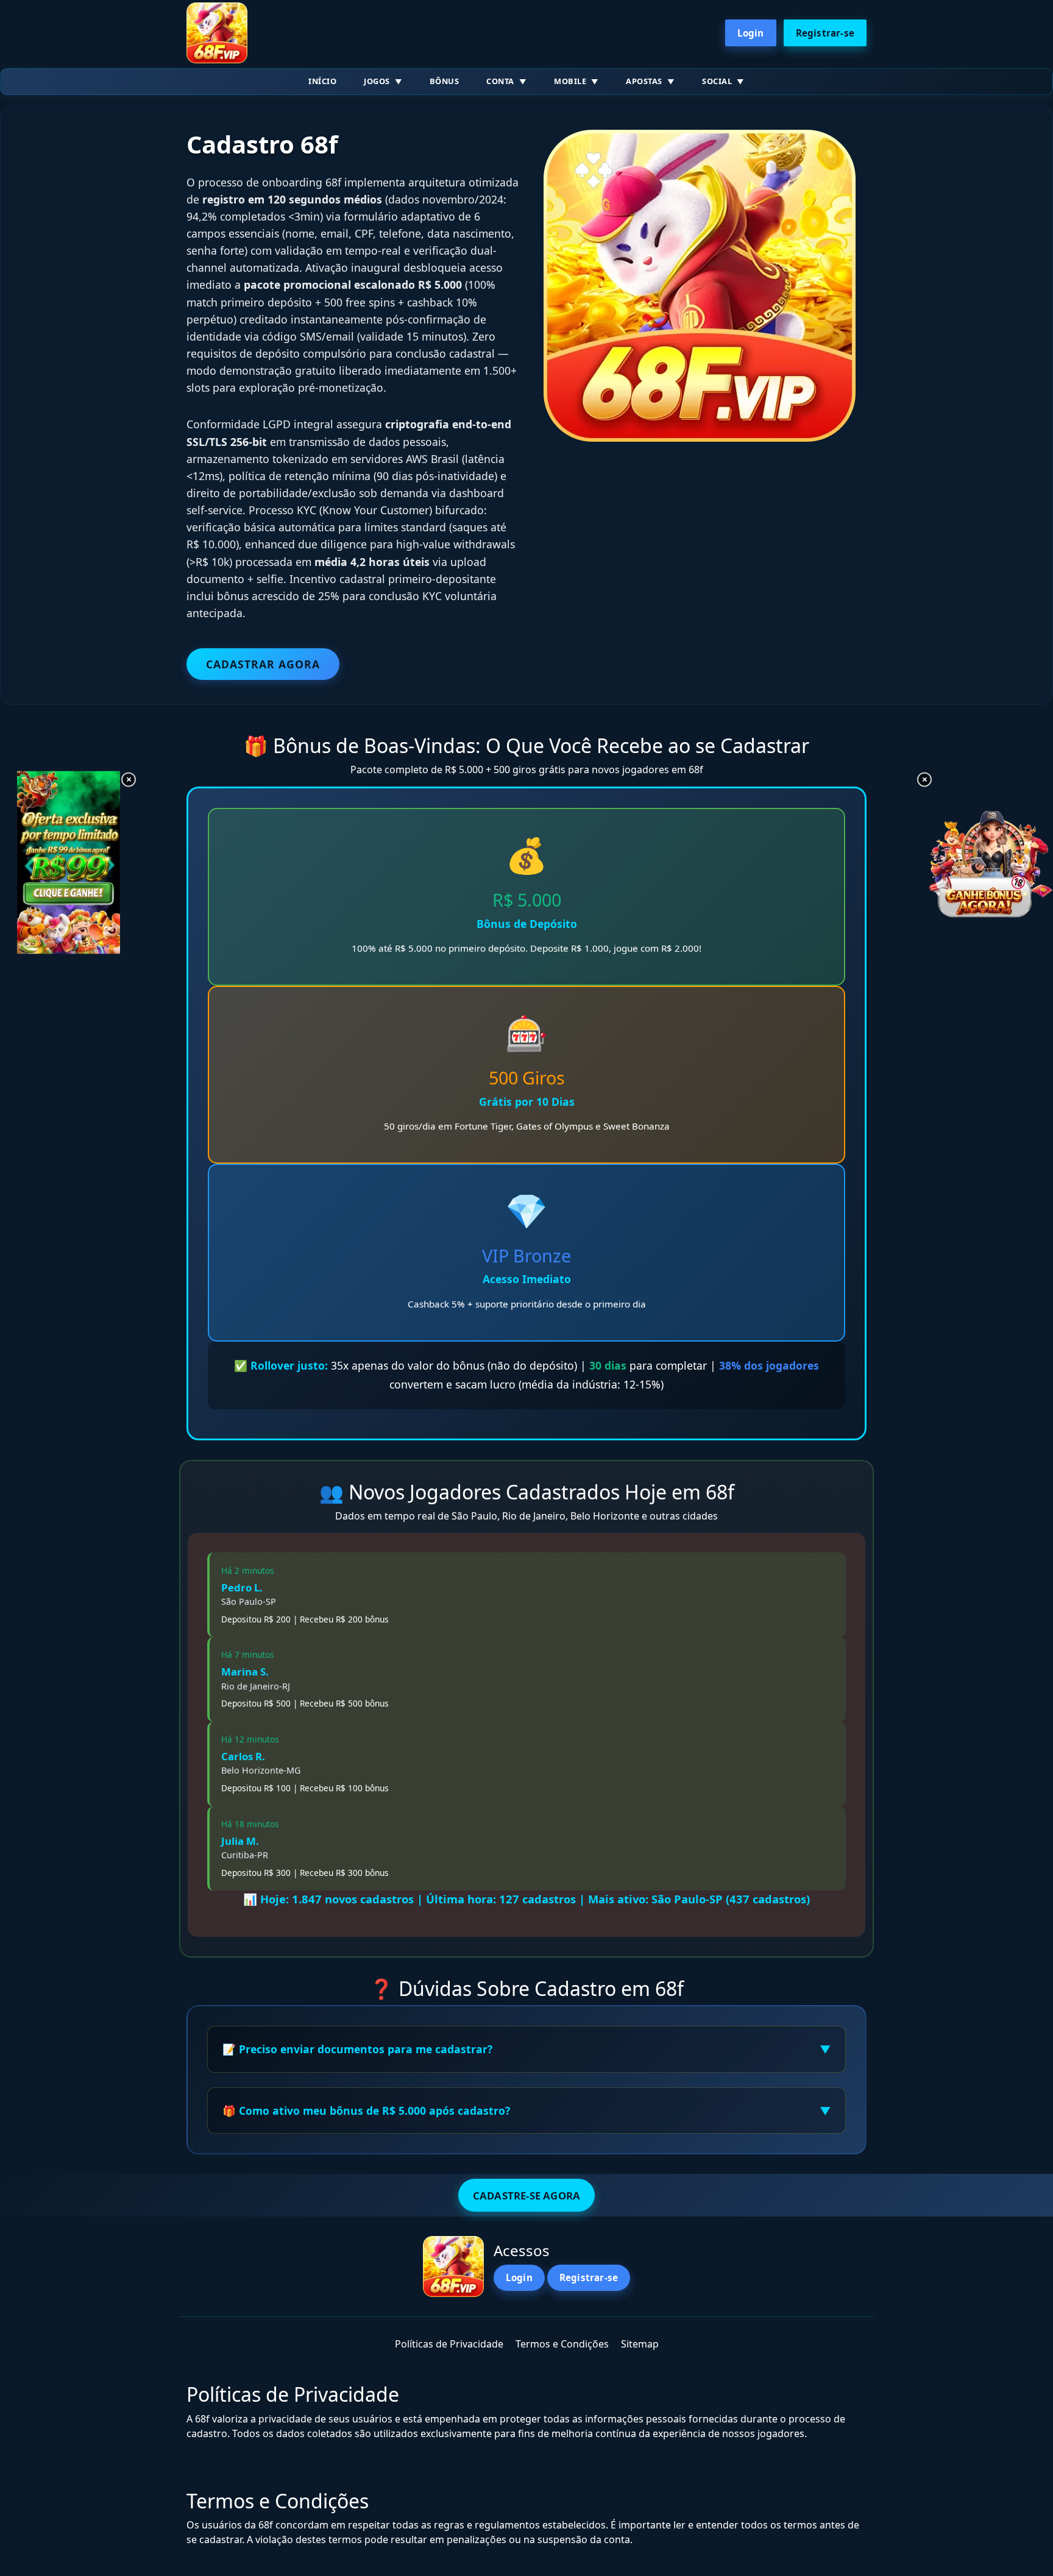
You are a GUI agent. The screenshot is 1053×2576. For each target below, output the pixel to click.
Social (717, 81)
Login (751, 33)
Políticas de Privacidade (449, 2344)
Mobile (570, 81)
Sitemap (640, 2344)
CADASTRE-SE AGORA (526, 2196)
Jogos (377, 81)
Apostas (644, 81)
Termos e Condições (562, 2344)
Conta (500, 81)
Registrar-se (825, 33)
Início (322, 81)
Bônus (445, 81)
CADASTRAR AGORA (263, 664)
